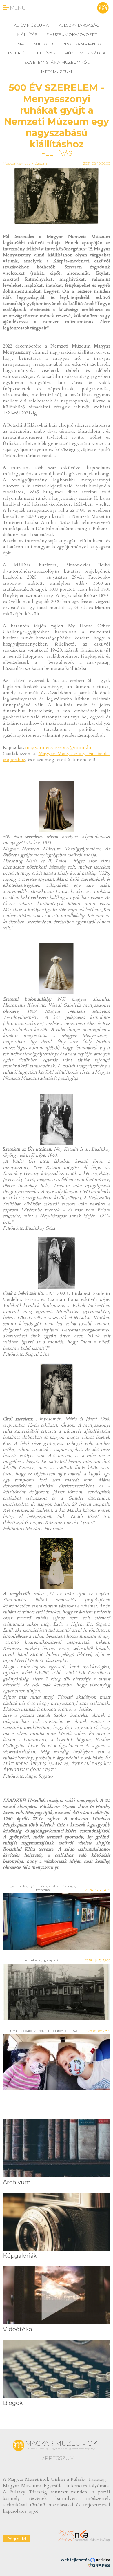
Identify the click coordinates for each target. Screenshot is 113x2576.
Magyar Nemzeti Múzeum (25, 163)
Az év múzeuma (31, 25)
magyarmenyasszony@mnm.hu (59, 747)
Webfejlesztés (75, 2560)
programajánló (82, 44)
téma (18, 44)
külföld (43, 44)
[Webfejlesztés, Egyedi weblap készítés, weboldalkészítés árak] (99, 2565)
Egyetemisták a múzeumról (57, 62)
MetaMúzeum (57, 72)
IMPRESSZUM (57, 2458)
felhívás (45, 53)
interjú (17, 53)
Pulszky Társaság (79, 25)
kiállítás (27, 34)
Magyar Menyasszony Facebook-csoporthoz (57, 757)
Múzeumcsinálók (85, 53)
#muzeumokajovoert (72, 34)
